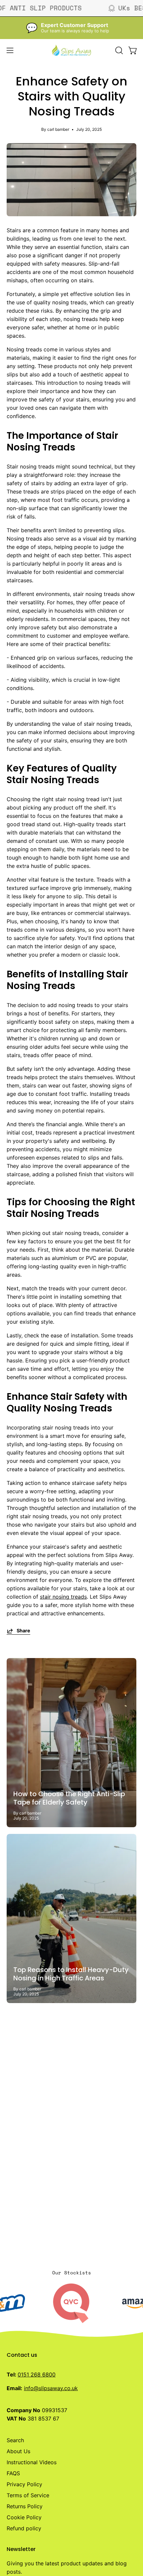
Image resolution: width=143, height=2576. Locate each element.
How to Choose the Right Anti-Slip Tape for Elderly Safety (69, 1798)
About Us (18, 2451)
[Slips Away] (71, 50)
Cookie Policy (24, 2517)
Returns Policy (25, 2506)
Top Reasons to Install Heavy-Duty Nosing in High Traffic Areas (71, 1974)
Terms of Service (28, 2495)
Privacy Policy (24, 2484)
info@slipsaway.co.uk (51, 2388)
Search (15, 2440)
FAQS (13, 2473)
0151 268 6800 (37, 2374)
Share (23, 1631)
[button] (118, 50)
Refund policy (24, 2528)
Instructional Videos (32, 2462)
